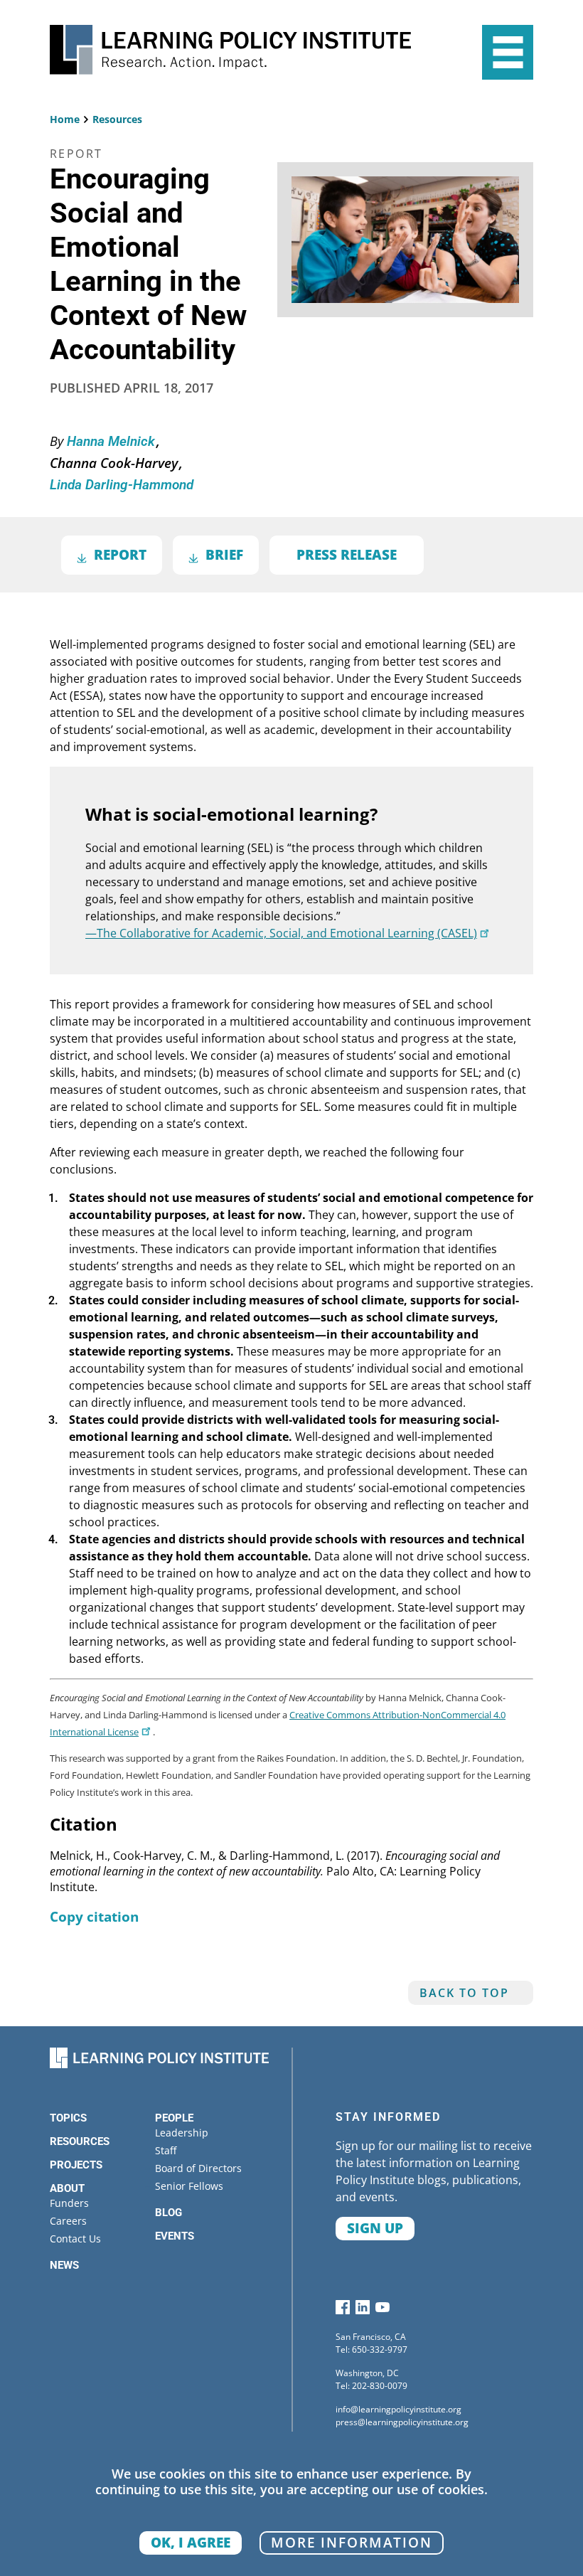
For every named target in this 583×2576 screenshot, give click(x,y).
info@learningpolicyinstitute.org (399, 2409)
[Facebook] (343, 2310)
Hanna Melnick (113, 442)
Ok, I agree (191, 2542)
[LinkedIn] (363, 2310)
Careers (68, 2221)
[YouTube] (383, 2310)
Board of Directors (198, 2168)
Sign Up (375, 2228)
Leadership (182, 2133)
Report (120, 554)
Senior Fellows (189, 2186)
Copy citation (94, 1916)
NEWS (64, 2265)
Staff (166, 2150)
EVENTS (175, 2236)
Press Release (347, 554)
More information (352, 2542)
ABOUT (67, 2188)
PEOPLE (174, 2118)
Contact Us (75, 2239)
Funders (69, 2203)
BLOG (169, 2213)
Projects (76, 2165)
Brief (224, 554)
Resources (117, 119)
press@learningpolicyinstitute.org (402, 2422)
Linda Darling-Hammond (122, 485)
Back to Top (464, 1993)
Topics (68, 2118)
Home (65, 119)
